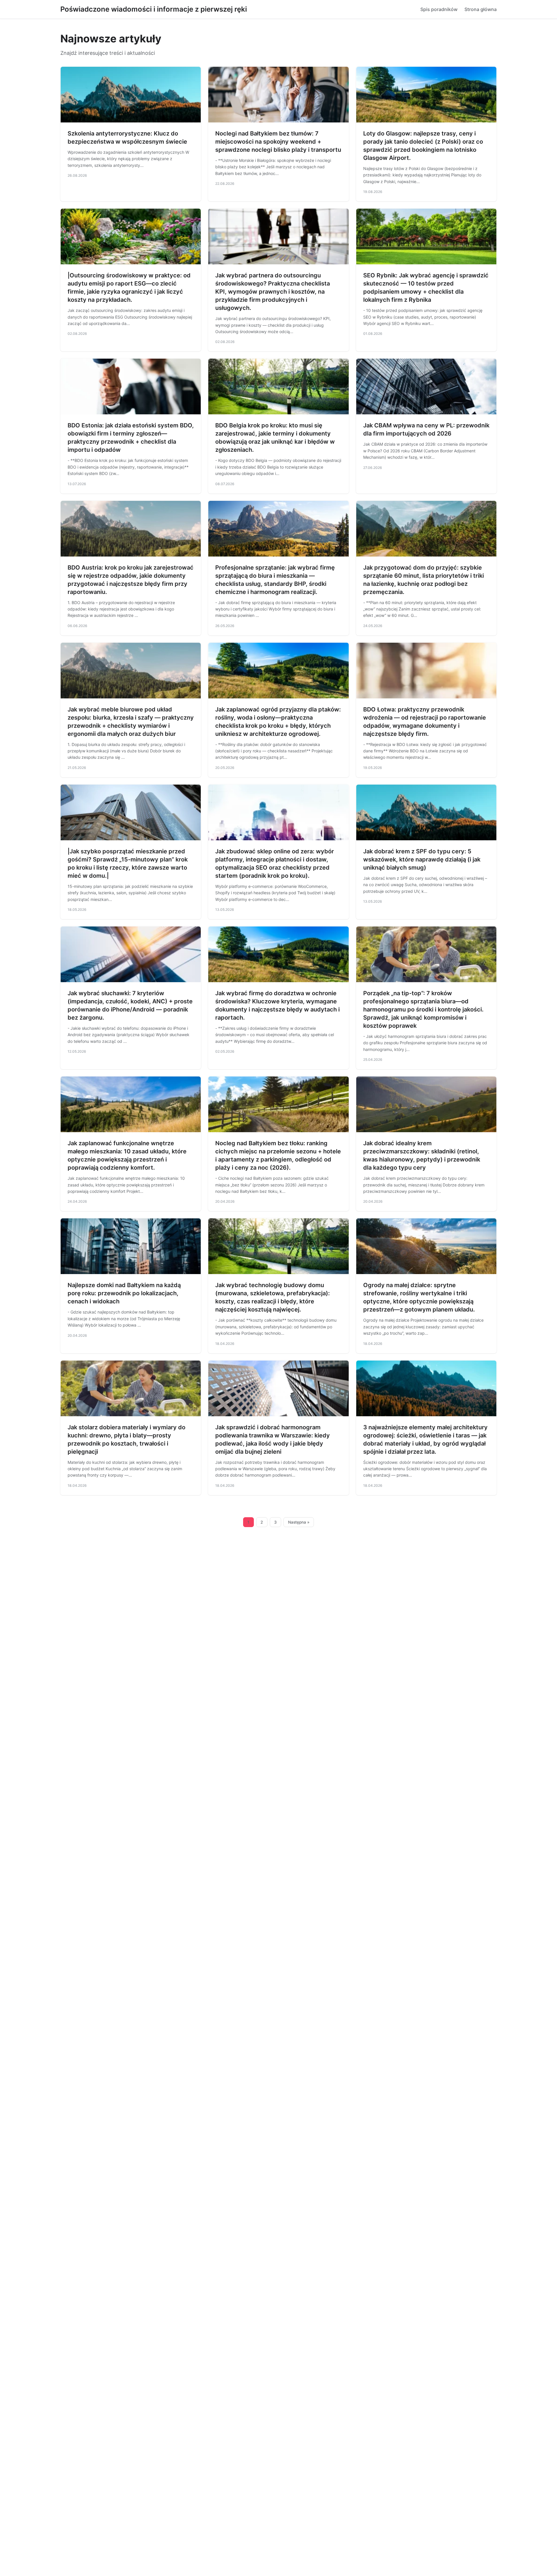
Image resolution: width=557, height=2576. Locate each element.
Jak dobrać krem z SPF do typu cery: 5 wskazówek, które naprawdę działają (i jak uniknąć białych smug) (422, 859)
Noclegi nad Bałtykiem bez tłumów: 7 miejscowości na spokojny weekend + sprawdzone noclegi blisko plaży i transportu (278, 142)
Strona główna (481, 9)
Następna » (299, 1522)
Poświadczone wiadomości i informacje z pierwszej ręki (154, 9)
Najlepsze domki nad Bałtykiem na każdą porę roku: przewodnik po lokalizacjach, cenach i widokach (124, 1293)
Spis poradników (439, 9)
